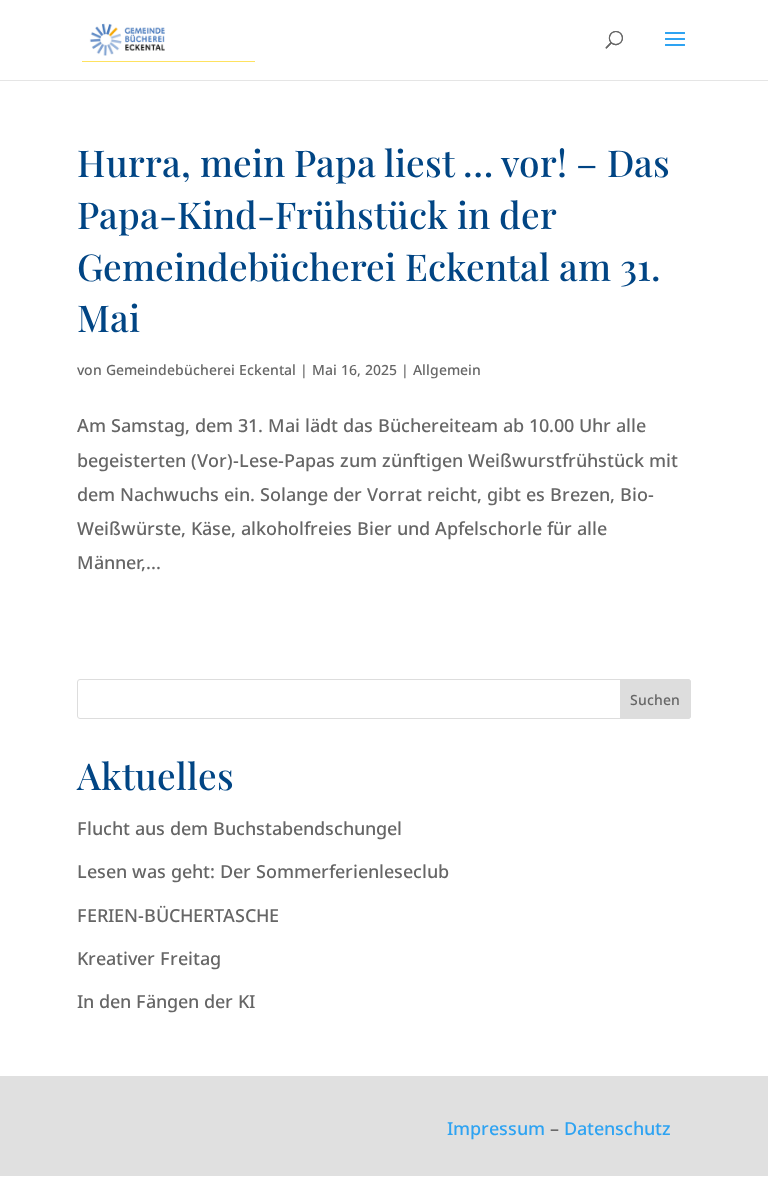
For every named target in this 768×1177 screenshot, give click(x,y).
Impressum (496, 1128)
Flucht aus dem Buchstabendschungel (239, 828)
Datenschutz (617, 1128)
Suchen (655, 699)
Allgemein (447, 369)
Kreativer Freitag (149, 958)
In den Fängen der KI (166, 1001)
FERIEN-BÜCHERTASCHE (178, 915)
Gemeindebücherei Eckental (201, 369)
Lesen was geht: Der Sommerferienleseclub (263, 871)
